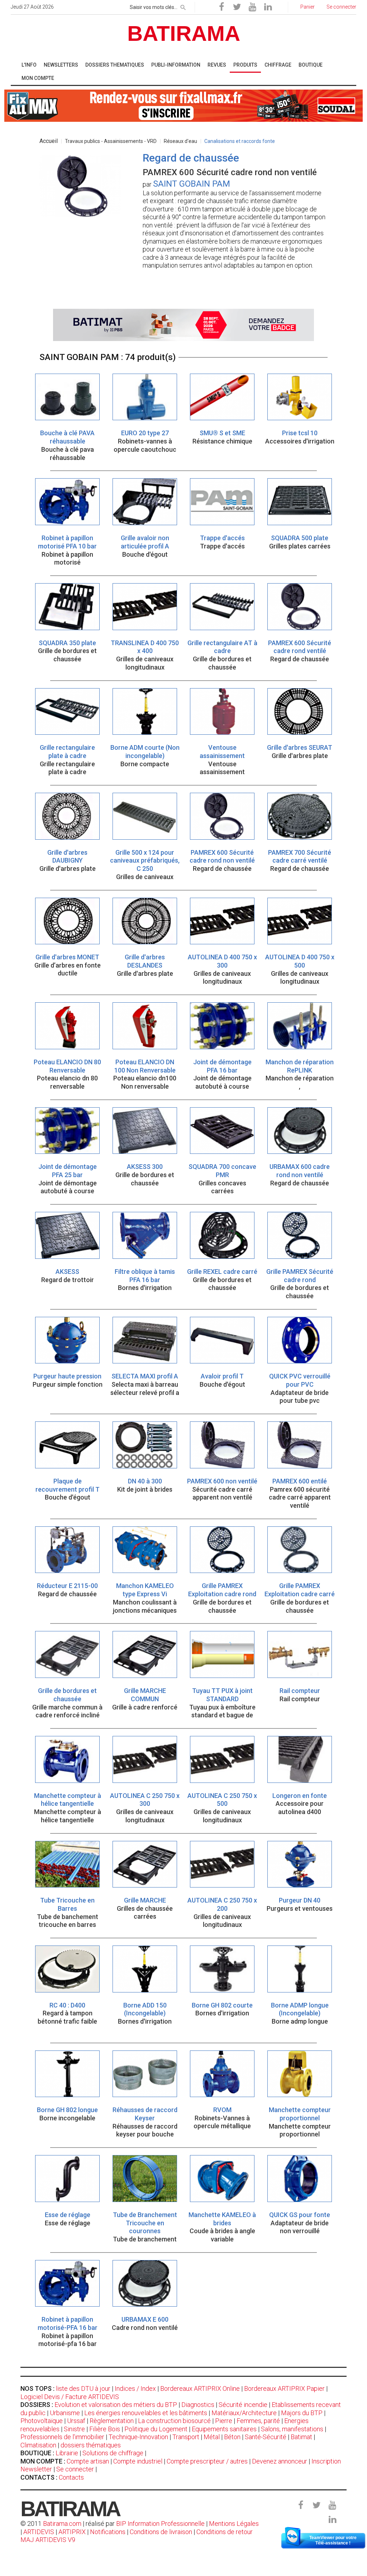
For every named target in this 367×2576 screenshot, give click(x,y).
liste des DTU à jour (83, 2388)
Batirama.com (62, 2524)
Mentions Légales (234, 2524)
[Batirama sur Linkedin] (268, 7)
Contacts (71, 2477)
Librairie (67, 2453)
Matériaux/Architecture (244, 2413)
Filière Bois (105, 2429)
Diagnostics (198, 2405)
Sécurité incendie (243, 2405)
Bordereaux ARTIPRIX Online (200, 2388)
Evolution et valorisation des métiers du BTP (116, 2405)
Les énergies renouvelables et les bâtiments (146, 2413)
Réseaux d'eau (180, 141)
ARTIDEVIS (39, 2532)
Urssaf (76, 2421)
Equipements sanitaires (224, 2429)
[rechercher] (183, 6)
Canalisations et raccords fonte (240, 141)
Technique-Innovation (138, 2437)
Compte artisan (88, 2461)
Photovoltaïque (42, 2421)
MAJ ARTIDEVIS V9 (48, 2540)
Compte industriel (138, 2461)
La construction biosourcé (174, 2421)
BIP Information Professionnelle (160, 2524)
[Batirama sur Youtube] (252, 7)
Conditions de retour (225, 2532)
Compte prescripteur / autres (207, 2461)
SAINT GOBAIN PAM (192, 184)
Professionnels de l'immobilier (62, 2437)
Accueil (49, 141)
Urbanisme (65, 2413)
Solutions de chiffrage (113, 2453)
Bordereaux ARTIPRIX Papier (284, 2388)
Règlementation (112, 2421)
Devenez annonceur (280, 2461)
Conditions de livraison (161, 2532)
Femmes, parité (258, 2421)
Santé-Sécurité (266, 2437)
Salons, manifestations (292, 2429)
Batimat (301, 2437)
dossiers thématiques (91, 2445)
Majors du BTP (302, 2413)
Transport (186, 2437)
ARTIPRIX (72, 2532)
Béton (232, 2437)
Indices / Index (135, 2388)
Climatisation (38, 2445)
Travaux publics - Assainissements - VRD (111, 141)
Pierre (224, 2421)
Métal (212, 2437)
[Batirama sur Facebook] (221, 7)
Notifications (108, 2532)
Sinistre (74, 2429)
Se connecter (75, 2469)
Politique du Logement (156, 2429)
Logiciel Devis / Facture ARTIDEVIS (70, 2397)
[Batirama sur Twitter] (237, 7)
